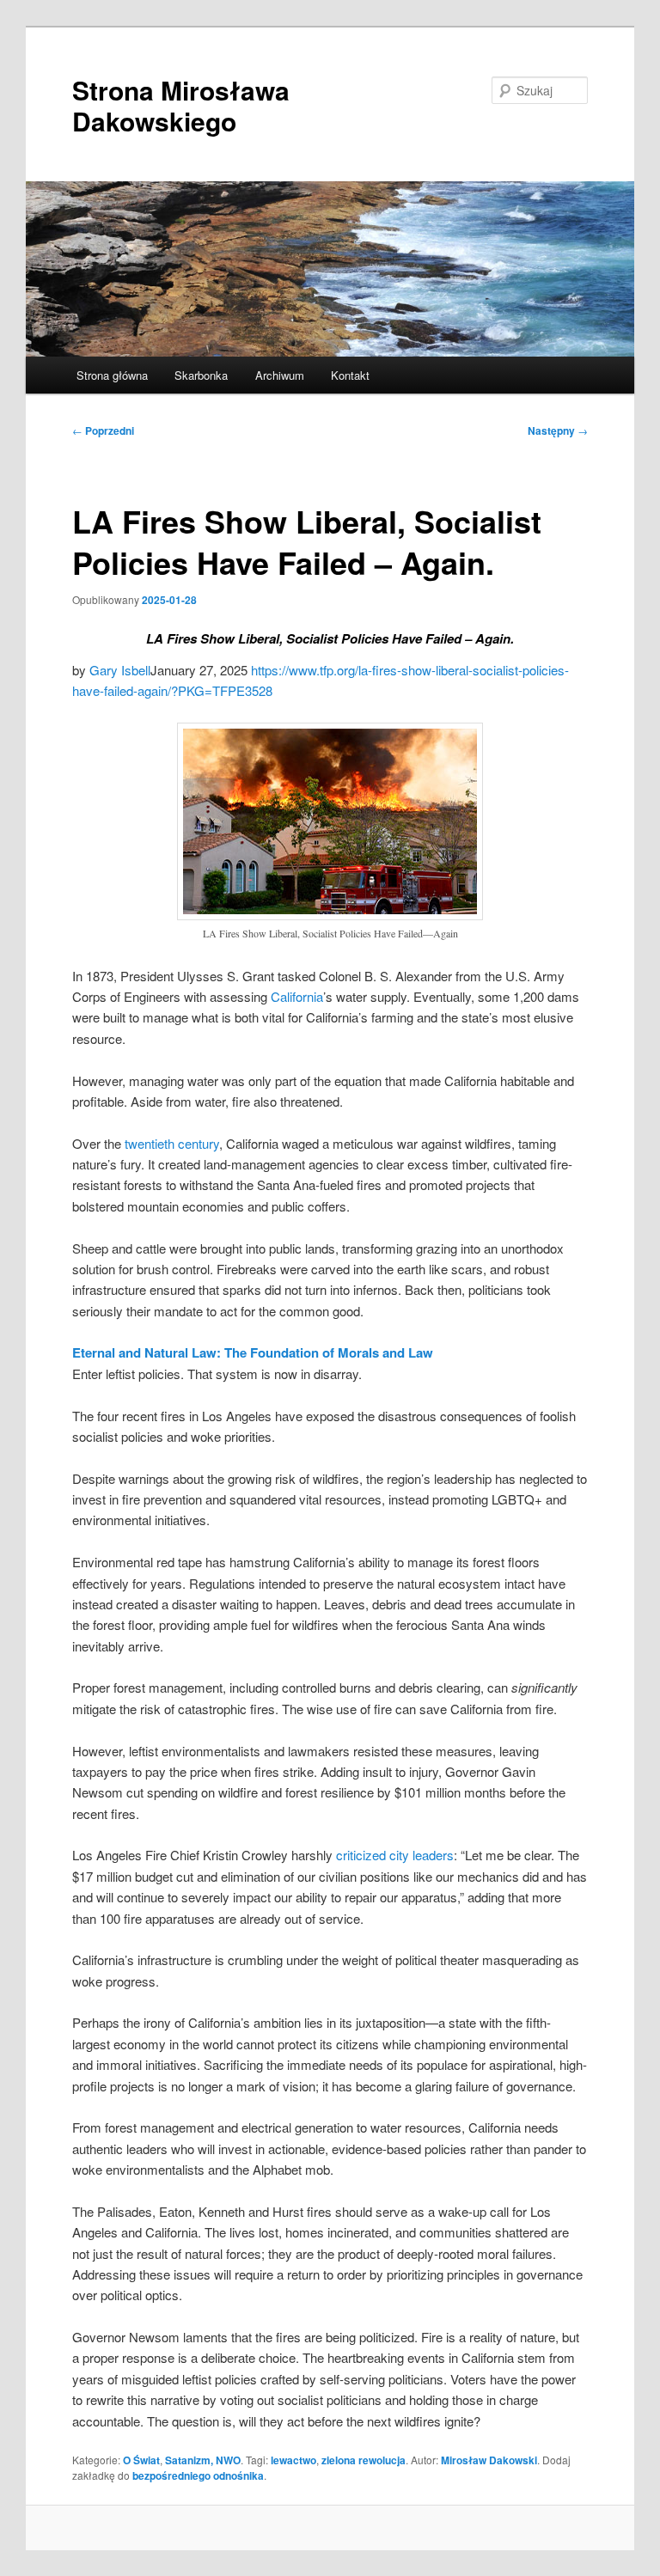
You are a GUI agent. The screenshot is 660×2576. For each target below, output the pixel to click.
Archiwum (280, 375)
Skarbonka (201, 375)
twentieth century (172, 1143)
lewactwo (293, 2460)
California (297, 996)
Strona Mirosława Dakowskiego (181, 105)
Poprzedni (103, 430)
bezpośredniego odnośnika (198, 2475)
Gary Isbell (120, 670)
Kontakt (350, 375)
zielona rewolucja (364, 2460)
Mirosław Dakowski (489, 2460)
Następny (558, 430)
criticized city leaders (395, 1855)
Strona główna (112, 375)
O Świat (141, 2460)
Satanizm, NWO (203, 2460)
